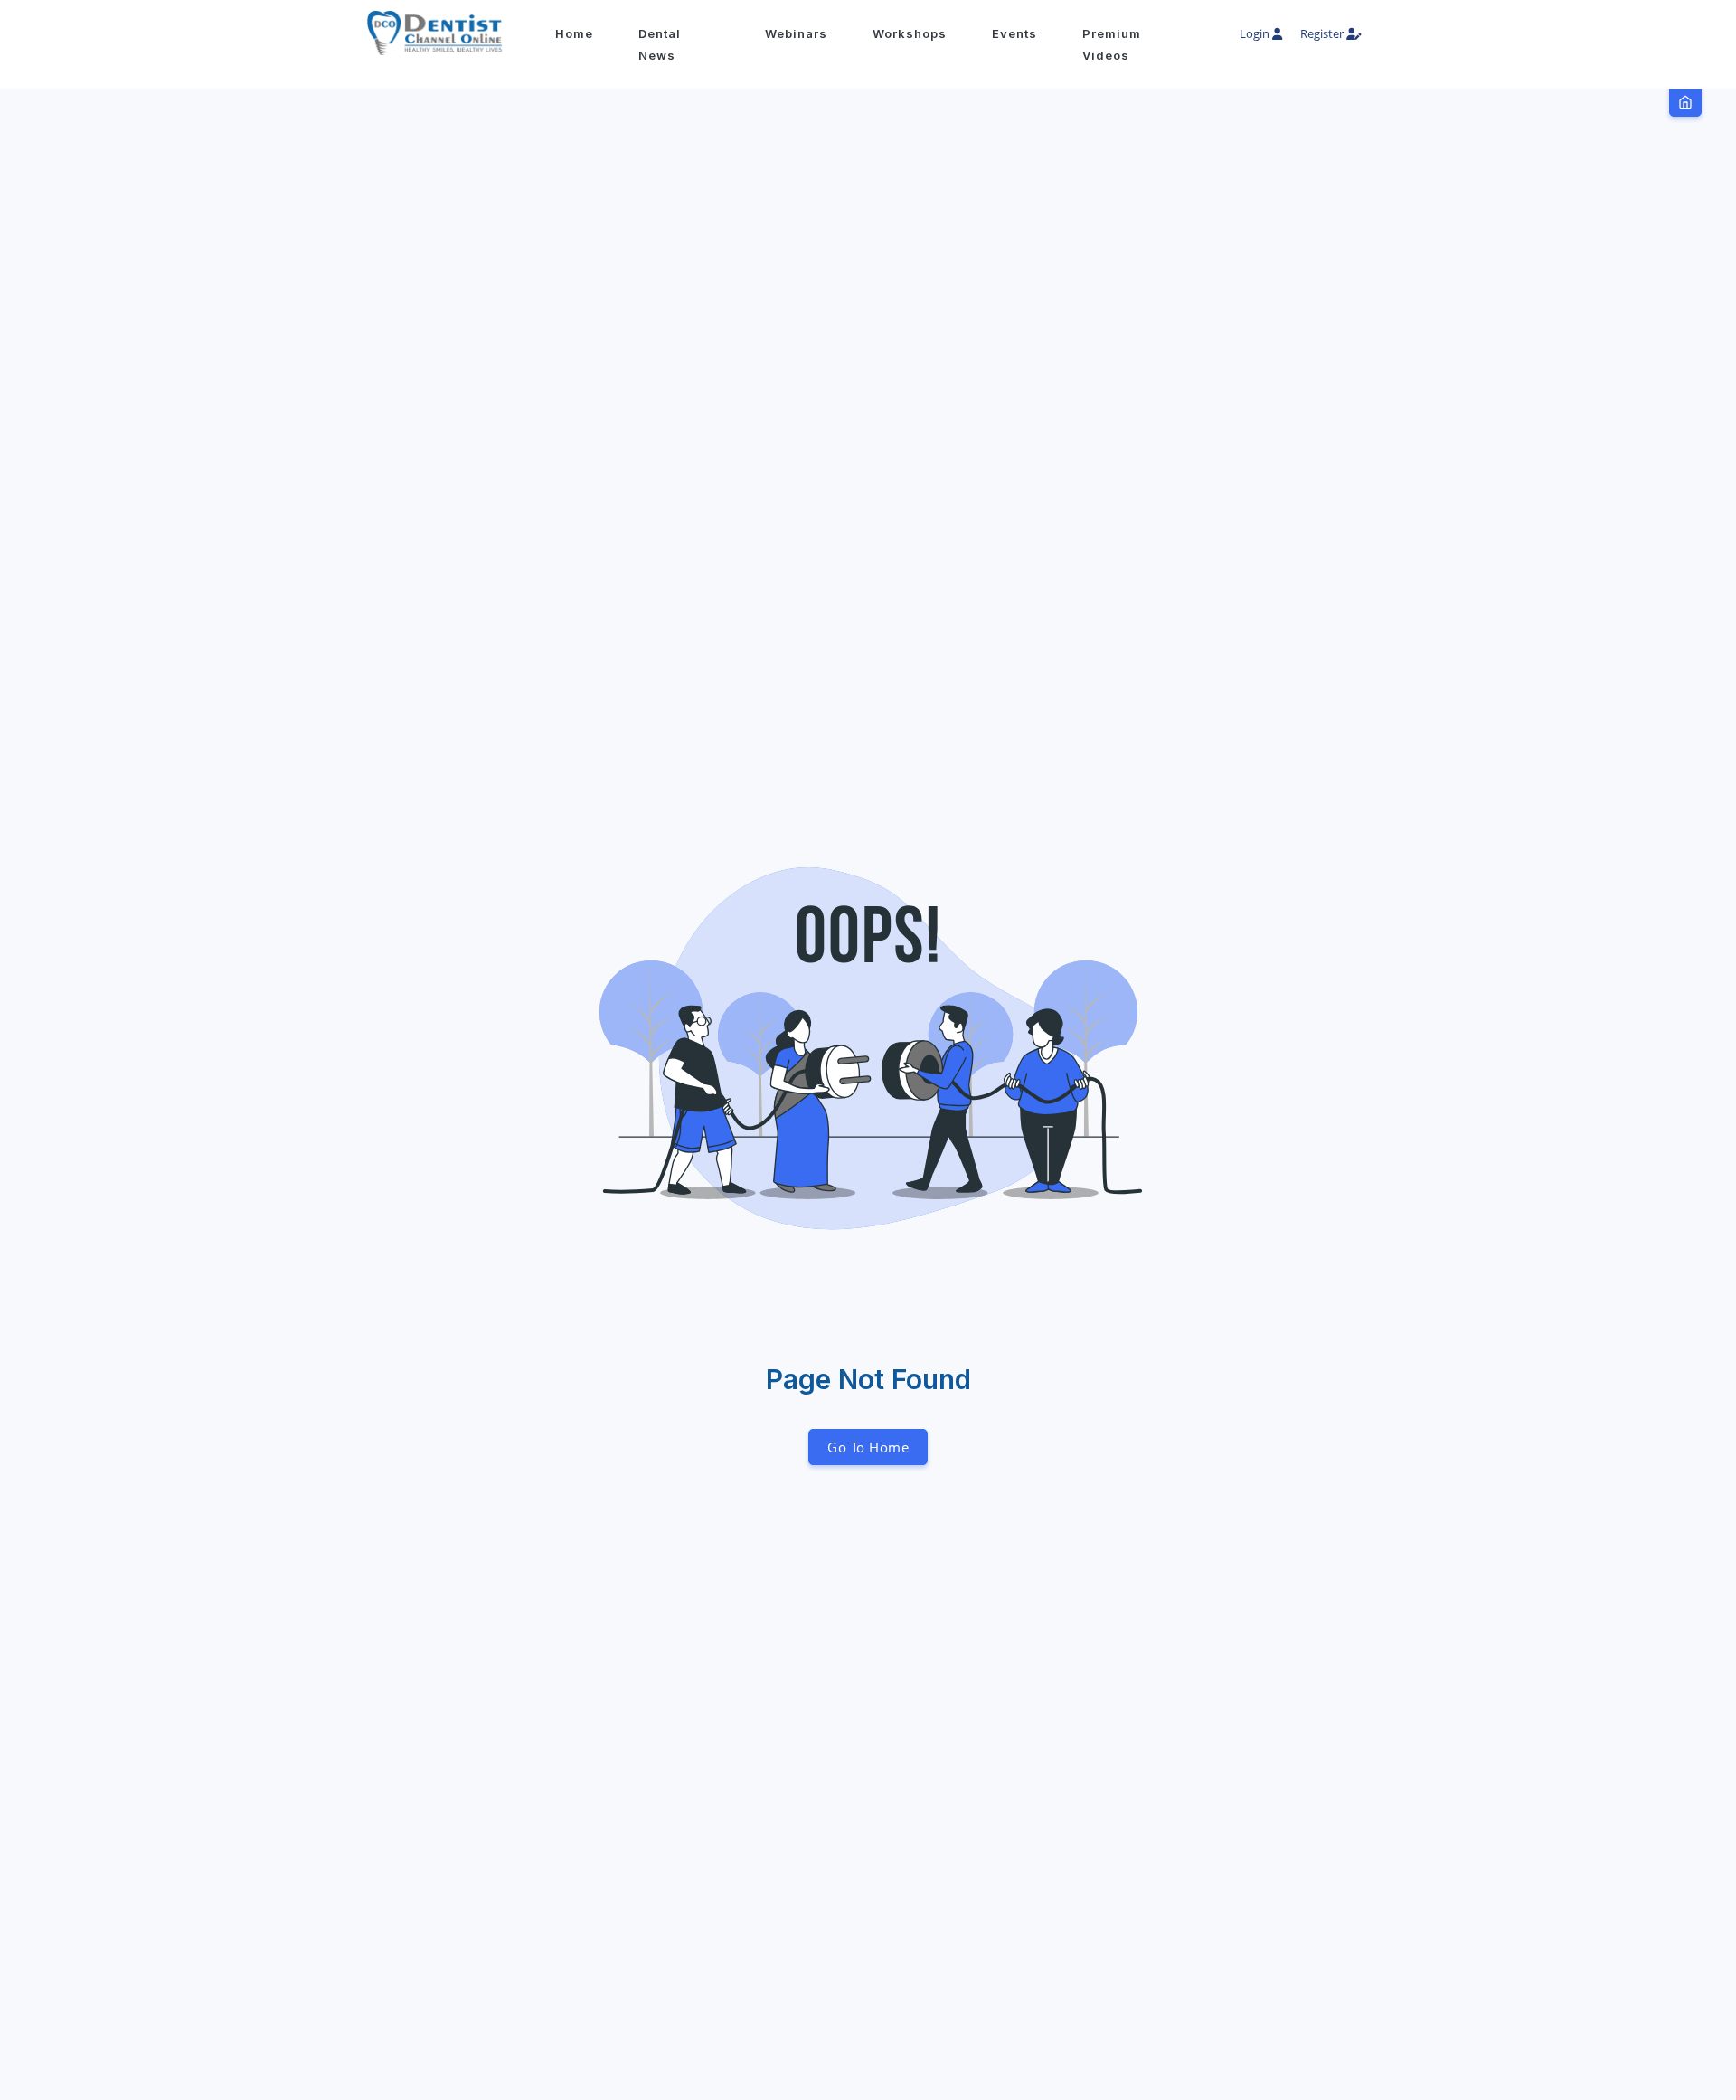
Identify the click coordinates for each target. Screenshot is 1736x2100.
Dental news (660, 44)
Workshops (910, 33)
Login (1256, 33)
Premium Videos (1112, 44)
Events (1014, 33)
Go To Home (868, 1447)
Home (574, 33)
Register (1323, 33)
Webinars (796, 33)
